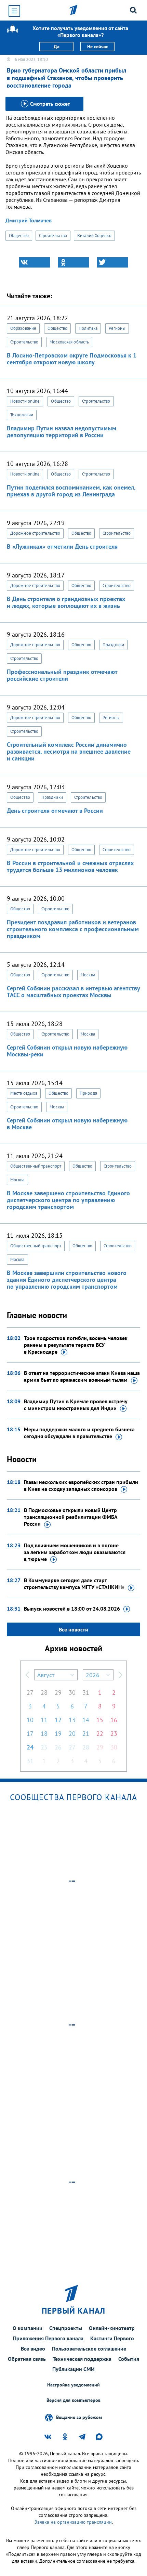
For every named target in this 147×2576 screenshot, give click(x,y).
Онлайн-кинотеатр (112, 2328)
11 (44, 1720)
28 (44, 1693)
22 (100, 1734)
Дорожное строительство (35, 533)
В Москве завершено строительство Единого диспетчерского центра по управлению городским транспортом (68, 1200)
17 (30, 1734)
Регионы (117, 328)
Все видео (33, 2349)
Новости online (25, 401)
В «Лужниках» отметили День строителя (62, 547)
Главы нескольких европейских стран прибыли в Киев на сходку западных (81, 1485)
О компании (28, 2328)
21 (86, 1734)
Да (57, 47)
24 (30, 1747)
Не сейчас (98, 47)
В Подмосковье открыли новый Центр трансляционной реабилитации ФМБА (71, 1517)
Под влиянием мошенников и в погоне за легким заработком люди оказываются (75, 1552)
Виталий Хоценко (94, 236)
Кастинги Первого (112, 2338)
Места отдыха (24, 1093)
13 (72, 1720)
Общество (19, 236)
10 (30, 1720)
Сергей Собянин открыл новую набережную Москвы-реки (67, 1051)
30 (72, 1693)
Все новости (73, 1629)
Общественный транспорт (36, 1166)
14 (86, 1720)
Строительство (53, 236)
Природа (88, 1093)
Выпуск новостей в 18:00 (72, 1609)
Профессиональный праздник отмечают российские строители (62, 675)
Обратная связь (27, 2359)
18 (44, 1734)
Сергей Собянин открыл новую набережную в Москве (67, 1124)
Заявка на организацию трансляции (73, 2522)
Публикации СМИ (73, 2369)
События (129, 2359)
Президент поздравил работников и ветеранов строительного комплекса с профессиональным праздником (73, 929)
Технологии (22, 415)
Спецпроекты (66, 2328)
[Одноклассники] (73, 262)
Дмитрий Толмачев (29, 220)
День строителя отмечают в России (55, 811)
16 (114, 1720)
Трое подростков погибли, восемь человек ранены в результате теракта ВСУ (76, 1345)
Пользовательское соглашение (89, 2349)
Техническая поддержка (82, 2359)
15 (100, 1720)
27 (30, 1693)
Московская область (69, 342)
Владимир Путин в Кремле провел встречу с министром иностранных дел (76, 1405)
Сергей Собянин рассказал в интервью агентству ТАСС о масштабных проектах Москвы (73, 992)
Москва (88, 975)
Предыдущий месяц (27, 1675)
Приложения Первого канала (48, 2338)
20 (72, 1734)
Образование (23, 328)
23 (114, 1734)
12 (58, 1720)
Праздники (113, 645)
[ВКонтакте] (35, 262)
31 (86, 1693)
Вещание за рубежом (79, 2417)
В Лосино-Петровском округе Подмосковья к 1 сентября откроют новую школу (72, 359)
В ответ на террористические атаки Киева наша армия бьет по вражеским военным (82, 1376)
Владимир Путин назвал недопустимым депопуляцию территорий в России (62, 432)
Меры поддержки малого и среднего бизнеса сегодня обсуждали (79, 1433)
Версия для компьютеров (73, 2400)
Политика (88, 328)
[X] (112, 262)
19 (58, 1734)
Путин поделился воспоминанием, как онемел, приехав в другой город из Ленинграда (71, 491)
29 (58, 1693)
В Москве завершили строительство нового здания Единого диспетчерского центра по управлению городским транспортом (67, 1280)
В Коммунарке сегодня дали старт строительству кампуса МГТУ (74, 1584)
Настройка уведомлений (73, 2385)
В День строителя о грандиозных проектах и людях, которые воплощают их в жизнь (66, 602)
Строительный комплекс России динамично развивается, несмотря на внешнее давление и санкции (69, 751)
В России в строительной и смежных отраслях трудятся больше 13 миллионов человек (70, 866)
